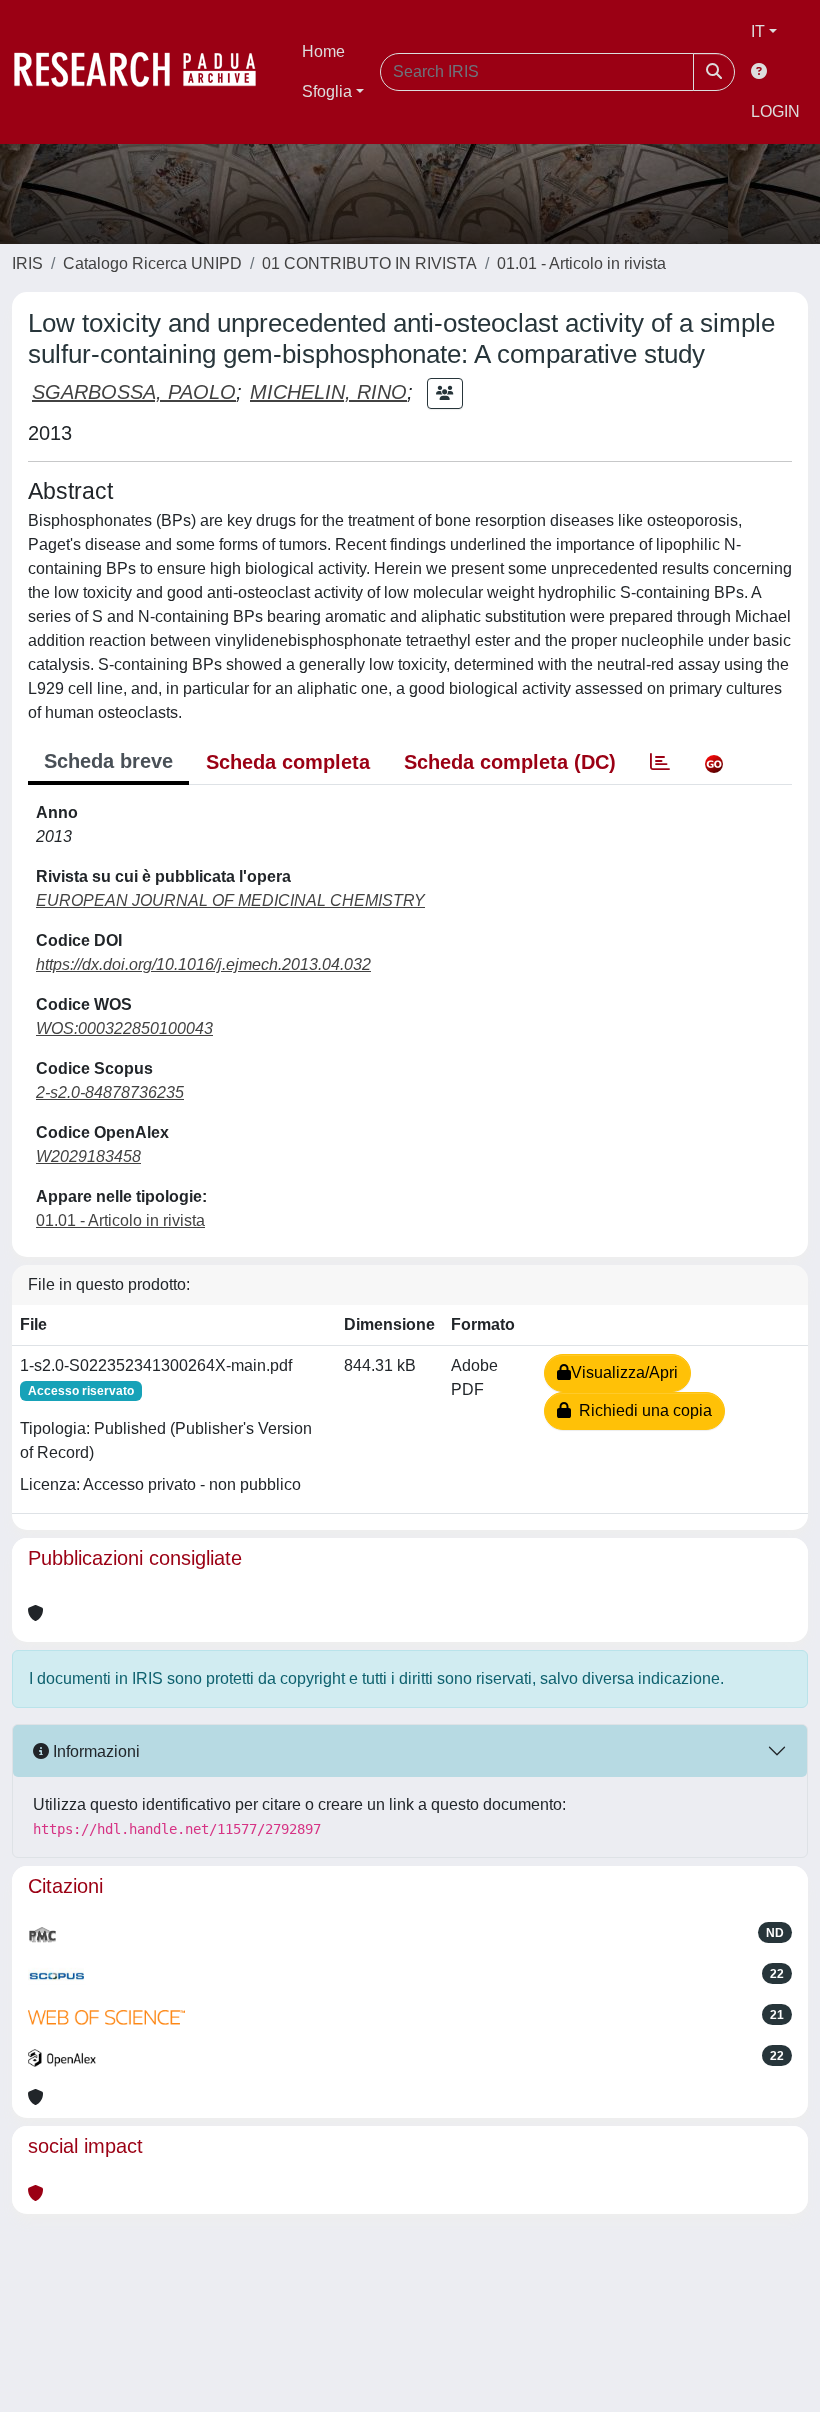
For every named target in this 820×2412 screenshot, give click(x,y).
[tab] (660, 762)
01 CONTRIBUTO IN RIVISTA (369, 263)
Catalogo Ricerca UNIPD (152, 263)
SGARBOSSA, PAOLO (134, 392)
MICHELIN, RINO (328, 392)
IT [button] (758, 31)
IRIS (27, 263)
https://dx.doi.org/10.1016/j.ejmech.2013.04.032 (203, 964)
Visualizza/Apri (624, 1372)
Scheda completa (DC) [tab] (510, 762)
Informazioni (94, 1751)
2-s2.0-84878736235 (110, 1092)
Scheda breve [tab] (108, 761)
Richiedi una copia (641, 1410)
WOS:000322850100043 (124, 1028)
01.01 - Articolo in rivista (581, 263)
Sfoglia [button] (327, 91)
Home (323, 51)
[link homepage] (145, 72)
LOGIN (775, 111)
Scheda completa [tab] (288, 762)
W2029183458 (88, 1156)
